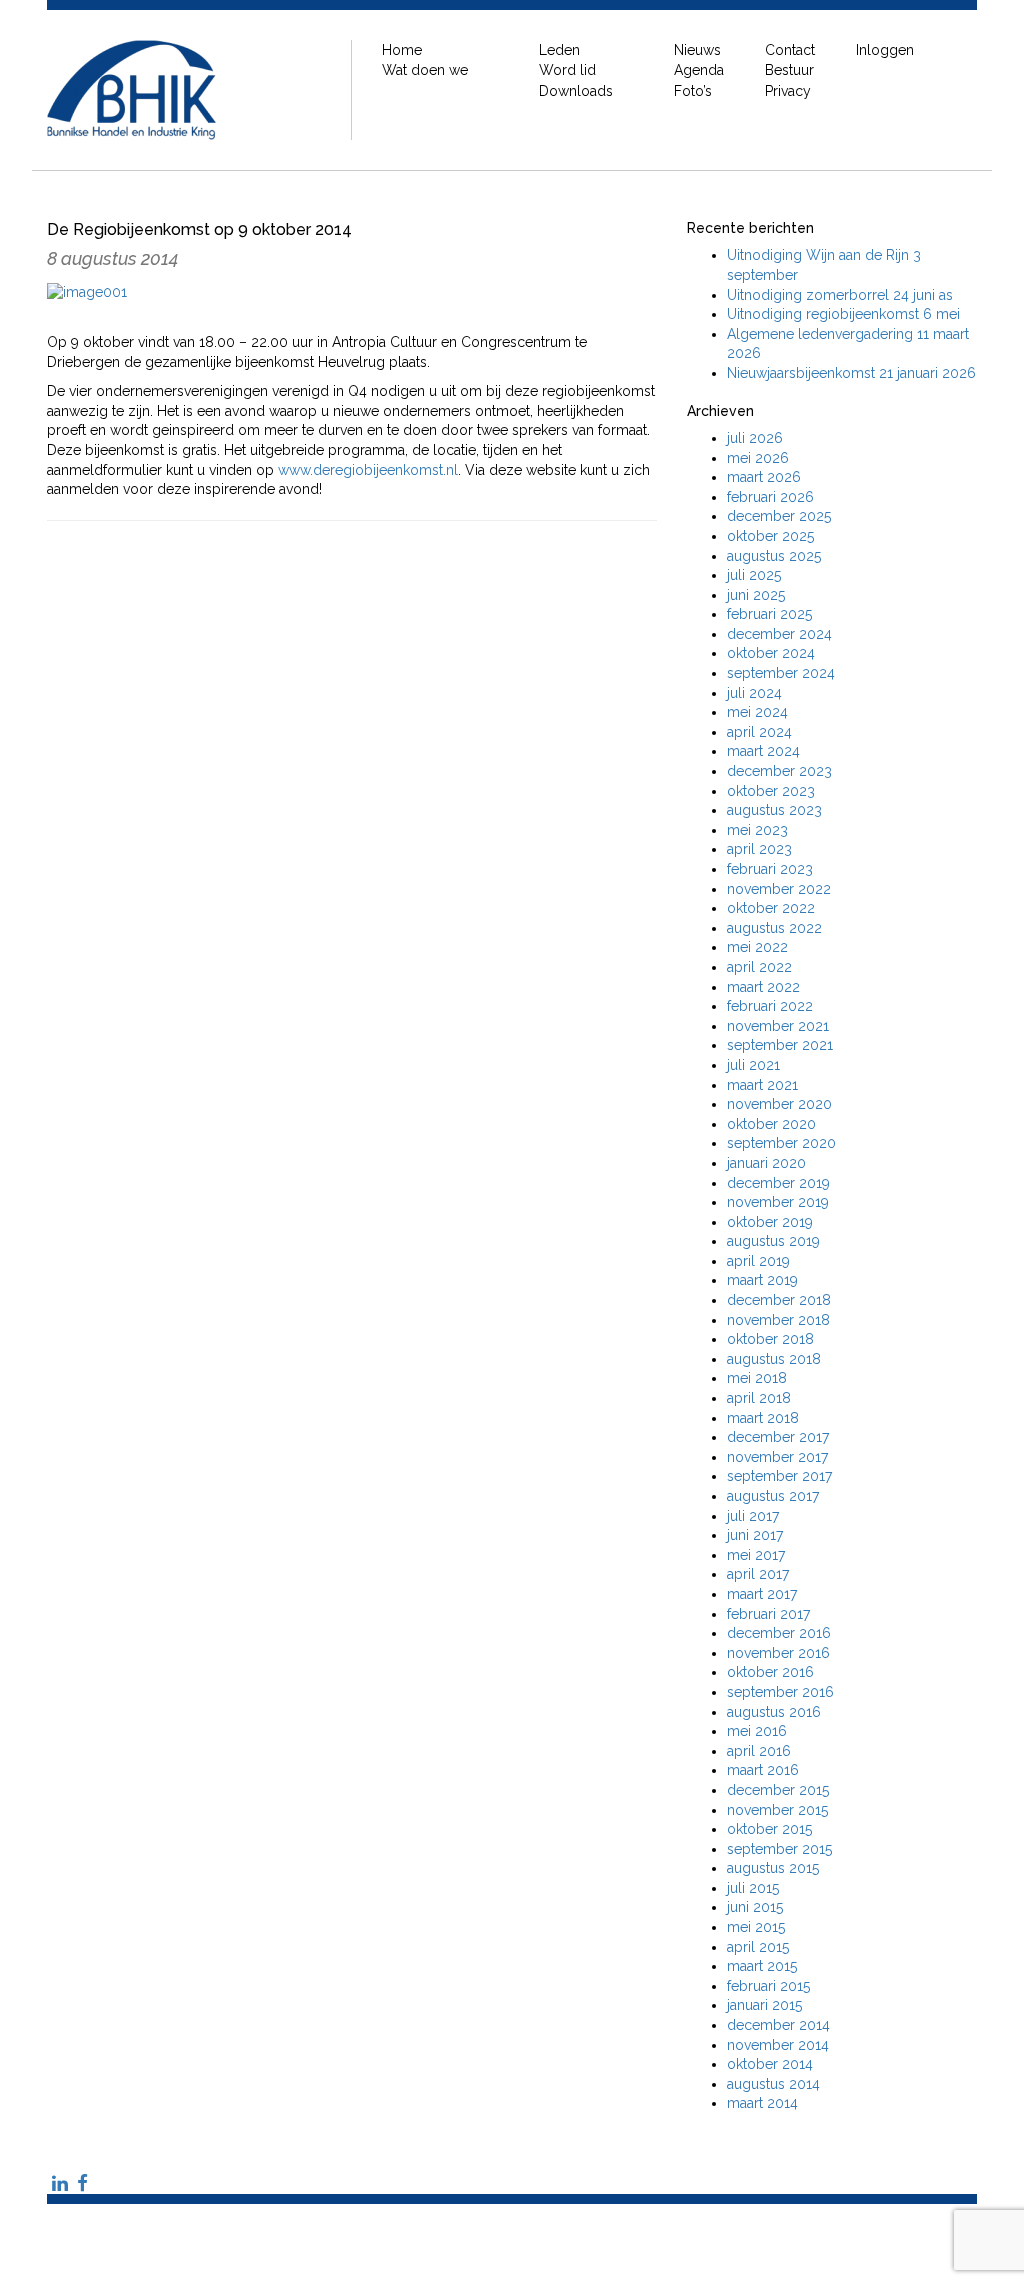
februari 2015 (768, 1986)
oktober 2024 (771, 653)
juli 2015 (753, 1888)
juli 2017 (753, 1516)
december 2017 (778, 1437)
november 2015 (777, 1810)
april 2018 (759, 1398)
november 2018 (778, 1320)
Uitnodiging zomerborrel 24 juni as (840, 295)
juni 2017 (755, 1535)
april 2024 (759, 732)
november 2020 (779, 1104)
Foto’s (693, 91)
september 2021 (780, 1045)
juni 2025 (756, 595)
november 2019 (778, 1202)
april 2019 (758, 1261)
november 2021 (778, 1026)
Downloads (576, 91)
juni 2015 (755, 1907)
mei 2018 (757, 1378)
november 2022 (779, 889)
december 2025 (779, 516)
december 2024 (779, 634)
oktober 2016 (770, 1672)
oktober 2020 (771, 1124)
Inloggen (885, 50)
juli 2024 (754, 693)
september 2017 (779, 1476)
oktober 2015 (769, 1829)
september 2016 (780, 1692)
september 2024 (781, 673)
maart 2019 (762, 1280)
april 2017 (758, 1574)
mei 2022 (757, 947)
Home (402, 50)
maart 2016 (763, 1770)
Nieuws (697, 50)
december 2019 (778, 1183)
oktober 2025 (770, 536)
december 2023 (779, 771)
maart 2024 (763, 751)
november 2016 (778, 1653)
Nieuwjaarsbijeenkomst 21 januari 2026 (851, 373)
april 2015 (758, 1947)
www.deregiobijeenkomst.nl (368, 470)
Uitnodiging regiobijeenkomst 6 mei (843, 314)
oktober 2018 (770, 1339)
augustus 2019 (773, 1241)
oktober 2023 (771, 791)
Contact (790, 50)
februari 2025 (769, 614)
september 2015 (779, 1849)
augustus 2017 (773, 1496)
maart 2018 (763, 1418)
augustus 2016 (774, 1712)
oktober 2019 (770, 1222)
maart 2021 (762, 1085)
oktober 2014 (770, 2064)
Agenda (699, 70)
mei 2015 (756, 1927)
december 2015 (778, 1790)
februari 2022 (770, 1006)
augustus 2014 (773, 2084)
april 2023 (759, 849)
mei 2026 (758, 458)
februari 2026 (770, 497)
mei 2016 (757, 1731)
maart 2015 (762, 1966)
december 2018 (779, 1300)
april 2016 (759, 1751)
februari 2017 (768, 1614)
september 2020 (781, 1143)
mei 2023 (757, 830)
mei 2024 (757, 712)
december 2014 (778, 2025)
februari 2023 (770, 869)
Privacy (788, 91)
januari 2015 (764, 2005)
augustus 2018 (774, 1359)
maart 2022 (763, 987)
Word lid (567, 70)
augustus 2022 (774, 928)
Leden (559, 50)
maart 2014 (762, 2103)
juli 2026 (755, 438)
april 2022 (759, 967)
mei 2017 (756, 1555)
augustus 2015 (773, 1868)
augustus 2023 (774, 810)
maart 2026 (764, 477)
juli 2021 (753, 1065)
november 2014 (778, 2045)
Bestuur (789, 70)
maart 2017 (762, 1594)
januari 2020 (766, 1163)
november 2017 (777, 1457)
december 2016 (779, 1633)
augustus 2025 (774, 556)
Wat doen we (425, 70)
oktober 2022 (771, 908)
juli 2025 (754, 575)
